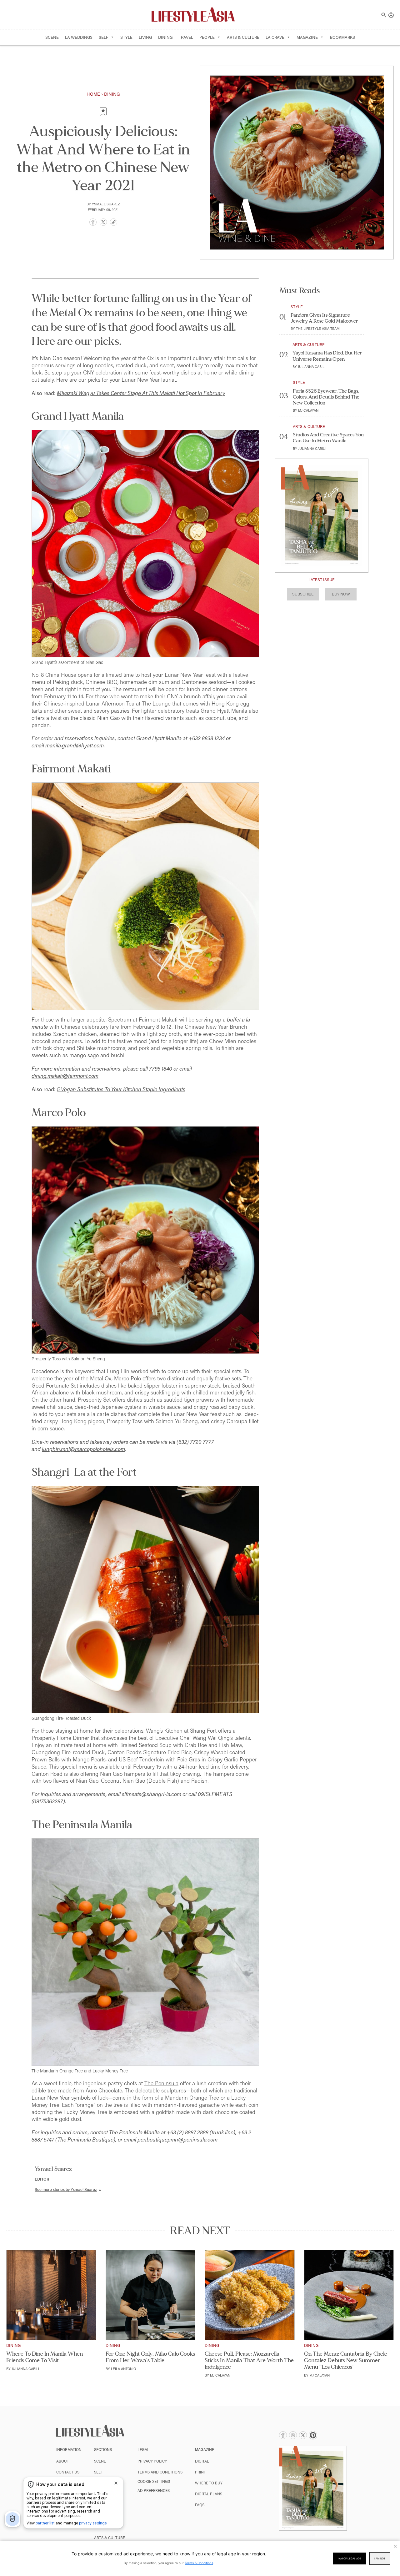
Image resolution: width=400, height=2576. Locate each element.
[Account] (391, 14)
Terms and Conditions (160, 2472)
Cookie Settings (154, 2481)
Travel (186, 37)
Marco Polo (127, 1378)
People (207, 37)
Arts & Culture (243, 37)
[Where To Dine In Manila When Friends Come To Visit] (51, 2295)
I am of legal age (350, 2558)
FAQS (200, 2505)
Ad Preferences (154, 2490)
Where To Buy (209, 2483)
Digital (202, 2461)
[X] (103, 223)
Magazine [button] (307, 37)
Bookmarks (342, 37)
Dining (165, 37)
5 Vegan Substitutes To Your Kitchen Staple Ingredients (121, 1089)
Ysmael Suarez (106, 204)
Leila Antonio (123, 2369)
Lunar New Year (51, 2098)
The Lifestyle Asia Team (318, 328)
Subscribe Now (103, 134)
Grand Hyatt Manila (224, 711)
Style (126, 37)
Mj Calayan (308, 410)
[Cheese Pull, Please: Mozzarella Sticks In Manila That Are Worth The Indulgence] (250, 2295)
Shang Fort (203, 1731)
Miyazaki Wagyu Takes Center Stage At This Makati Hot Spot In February (141, 393)
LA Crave (275, 37)
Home (93, 94)
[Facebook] (93, 223)
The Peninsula (161, 2083)
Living (145, 37)
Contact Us (68, 2472)
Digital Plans (209, 2494)
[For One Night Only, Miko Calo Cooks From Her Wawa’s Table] (151, 2295)
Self (103, 37)
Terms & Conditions (199, 2563)
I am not (380, 2558)
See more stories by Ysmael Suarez (66, 2189)
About (63, 2461)
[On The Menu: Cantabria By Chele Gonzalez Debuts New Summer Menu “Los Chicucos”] (349, 2295)
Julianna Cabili (312, 367)
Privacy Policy (152, 2461)
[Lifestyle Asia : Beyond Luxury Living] (193, 14)
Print (200, 2472)
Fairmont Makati (158, 1019)
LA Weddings (79, 37)
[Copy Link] (114, 223)
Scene (52, 37)
